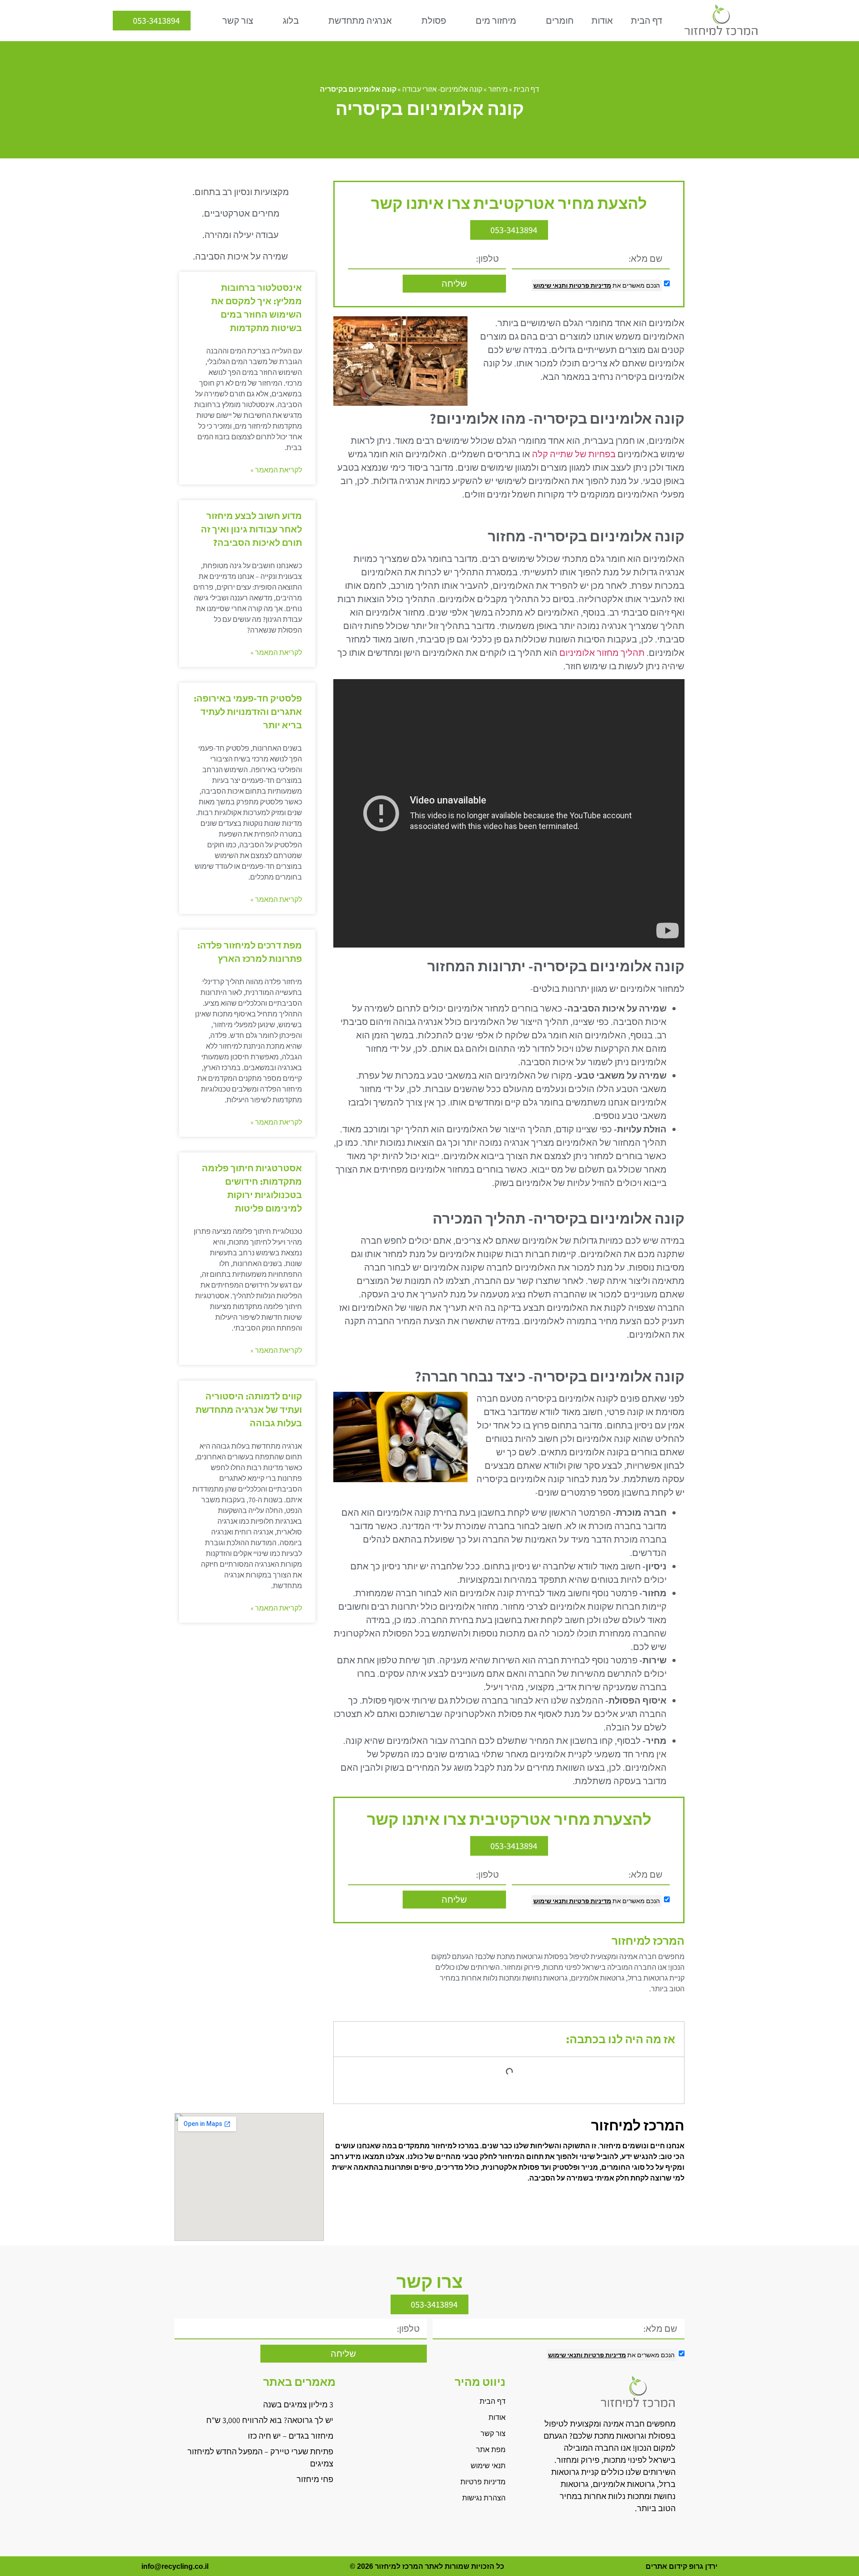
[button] (347, 2039)
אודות (602, 21)
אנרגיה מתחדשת (360, 21)
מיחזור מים (496, 21)
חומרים (560, 21)
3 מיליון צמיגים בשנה (298, 2404)
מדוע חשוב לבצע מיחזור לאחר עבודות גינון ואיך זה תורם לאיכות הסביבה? (251, 529)
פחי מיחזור (315, 2479)
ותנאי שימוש (551, 285)
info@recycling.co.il (175, 2566)
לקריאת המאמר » (276, 470)
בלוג (291, 21)
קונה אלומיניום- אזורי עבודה (442, 89)
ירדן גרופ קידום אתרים (682, 2566)
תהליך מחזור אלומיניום (602, 653)
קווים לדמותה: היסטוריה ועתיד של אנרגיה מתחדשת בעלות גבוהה (249, 1410)
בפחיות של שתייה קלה (574, 454)
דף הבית (646, 21)
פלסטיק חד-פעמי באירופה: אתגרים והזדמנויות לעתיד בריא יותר (248, 712)
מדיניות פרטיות (589, 285)
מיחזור (498, 89)
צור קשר (238, 21)
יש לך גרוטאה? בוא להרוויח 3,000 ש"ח (270, 2420)
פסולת (434, 21)
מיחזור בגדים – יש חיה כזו (291, 2436)
